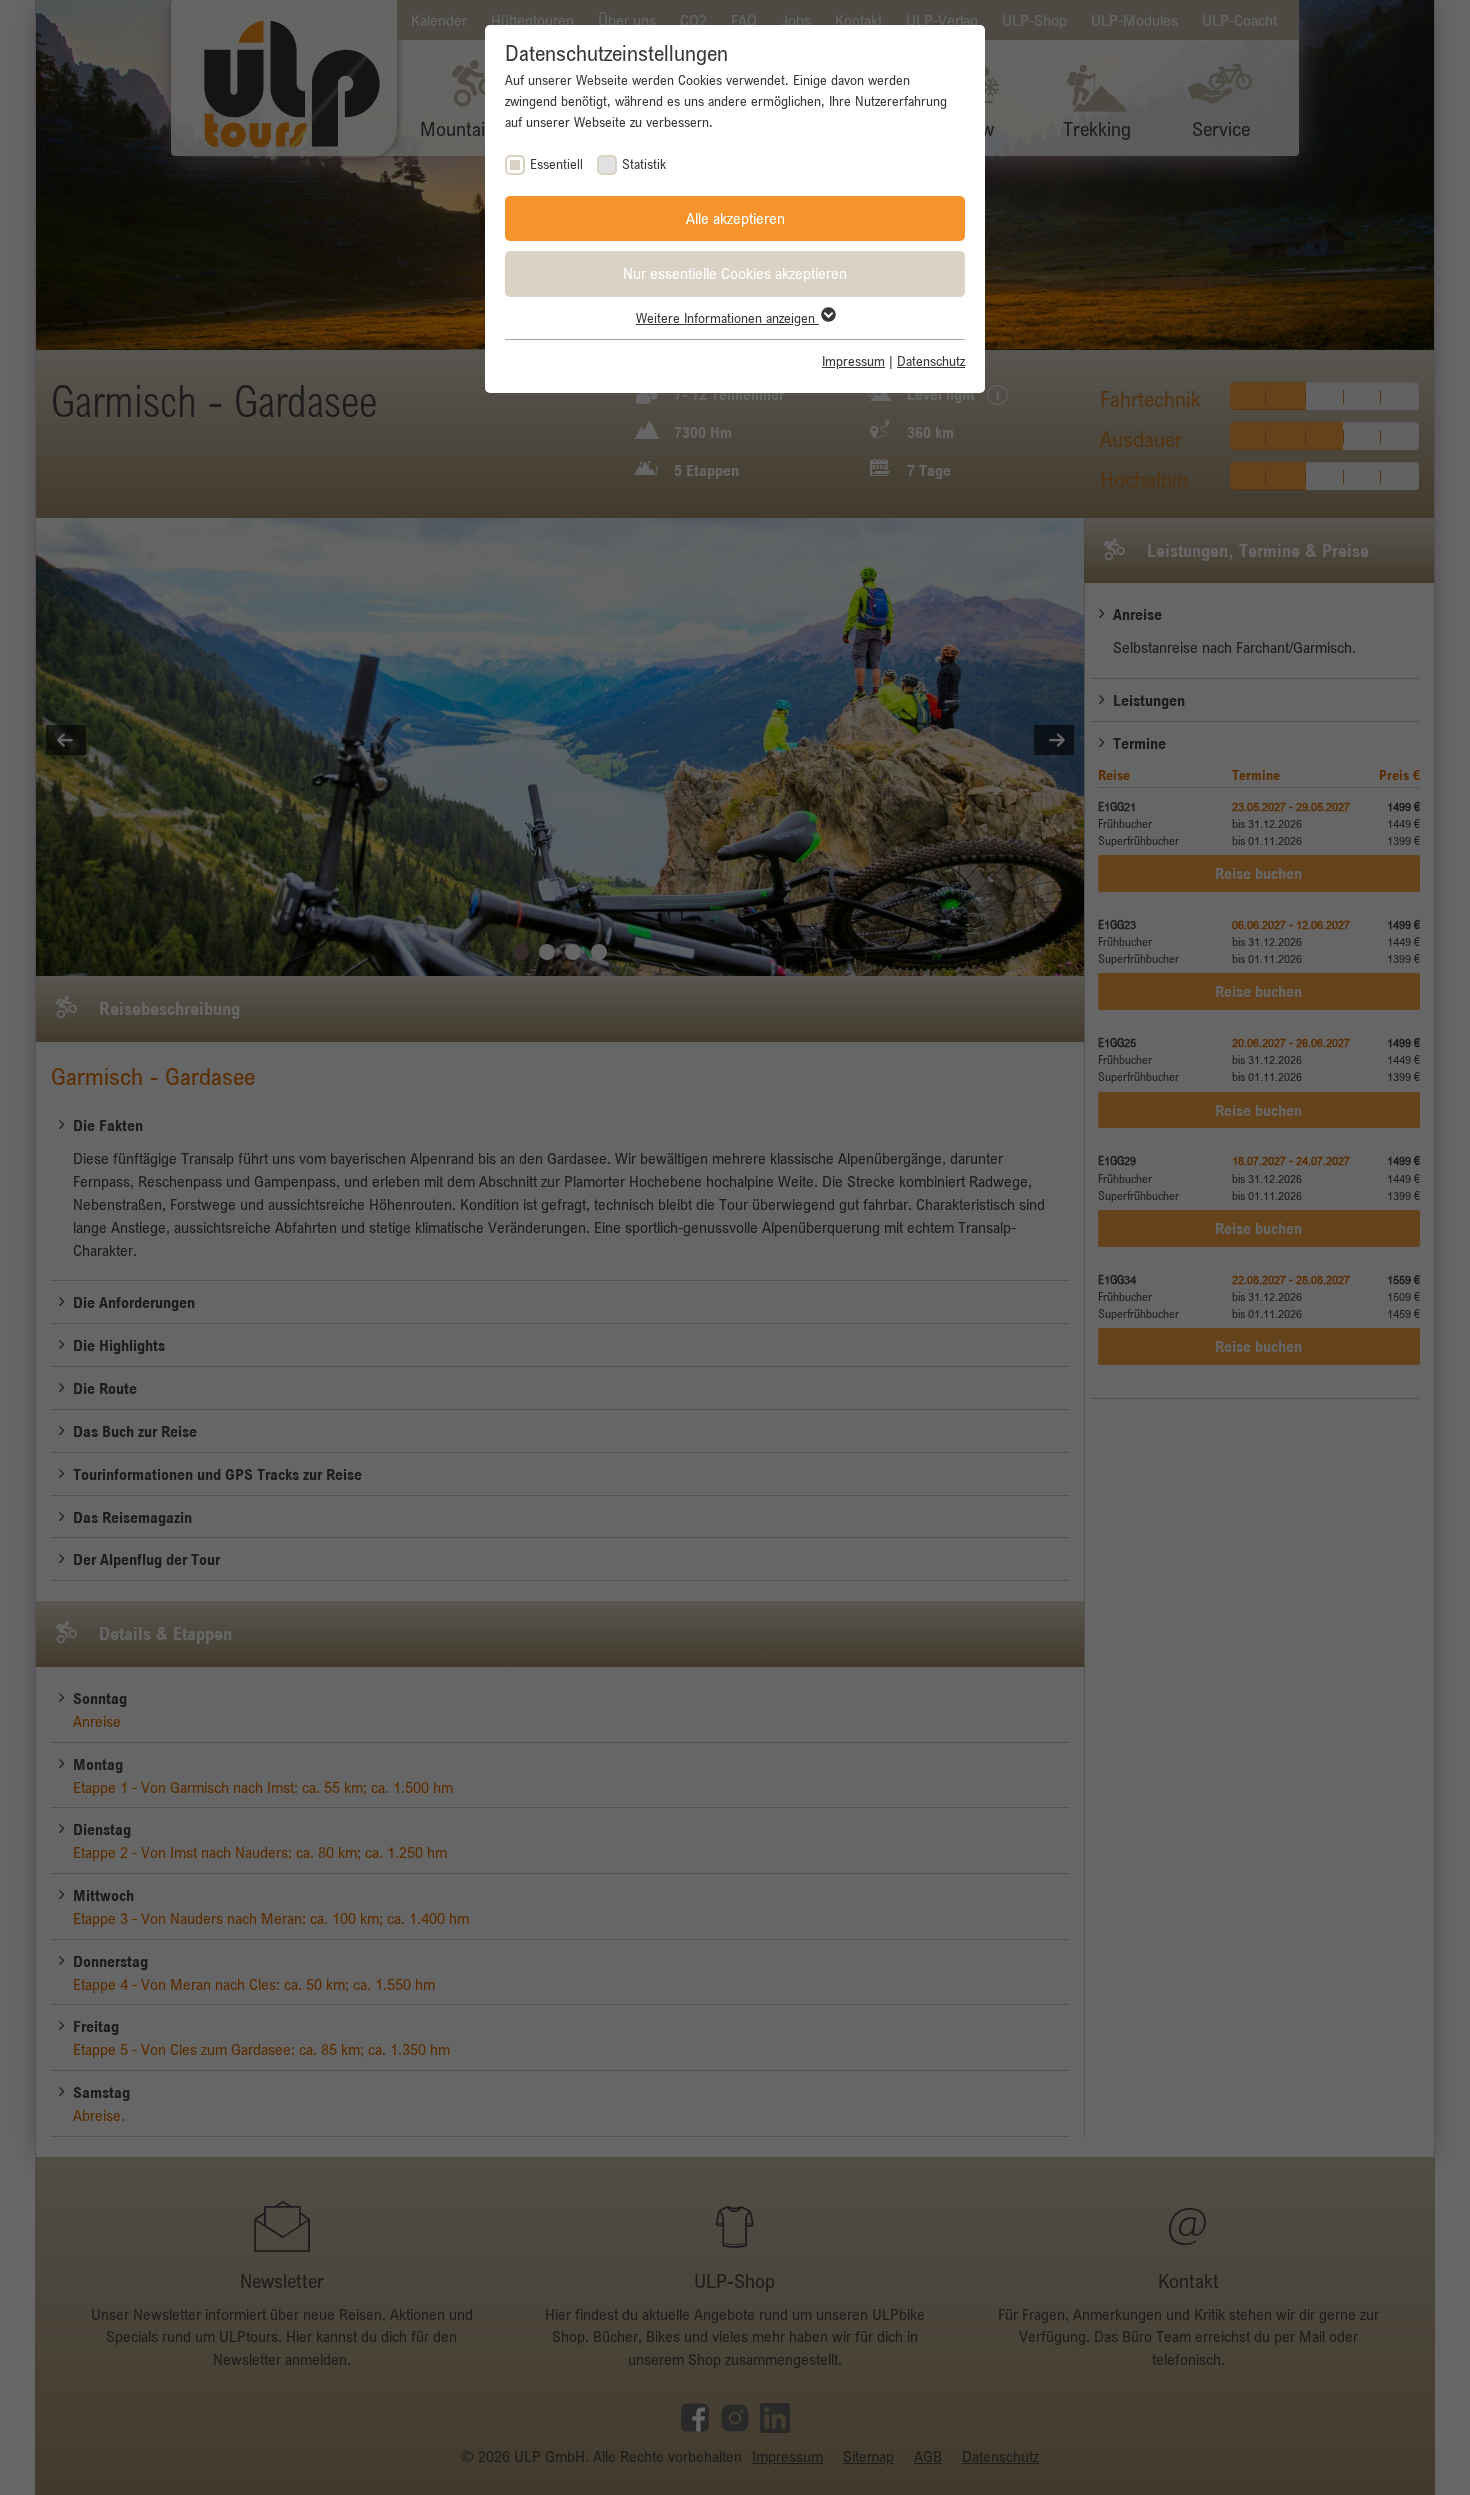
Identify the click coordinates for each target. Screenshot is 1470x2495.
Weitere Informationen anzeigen (727, 318)
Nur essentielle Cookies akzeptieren (735, 273)
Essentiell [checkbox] (556, 164)
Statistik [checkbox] (644, 164)
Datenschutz (931, 361)
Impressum (853, 361)
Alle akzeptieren (735, 218)
